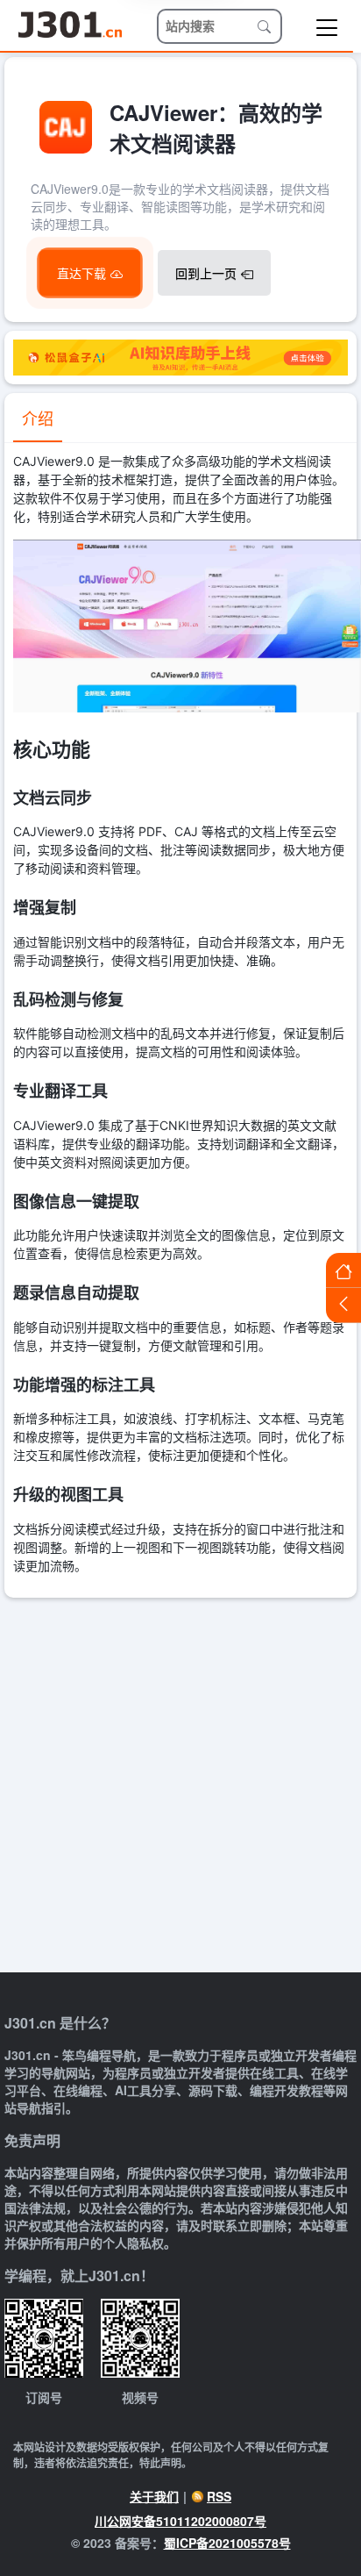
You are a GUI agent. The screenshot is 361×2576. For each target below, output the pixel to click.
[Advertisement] (180, 1787)
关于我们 (154, 2496)
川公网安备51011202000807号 (180, 2521)
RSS (219, 2496)
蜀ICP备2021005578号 (227, 2543)
